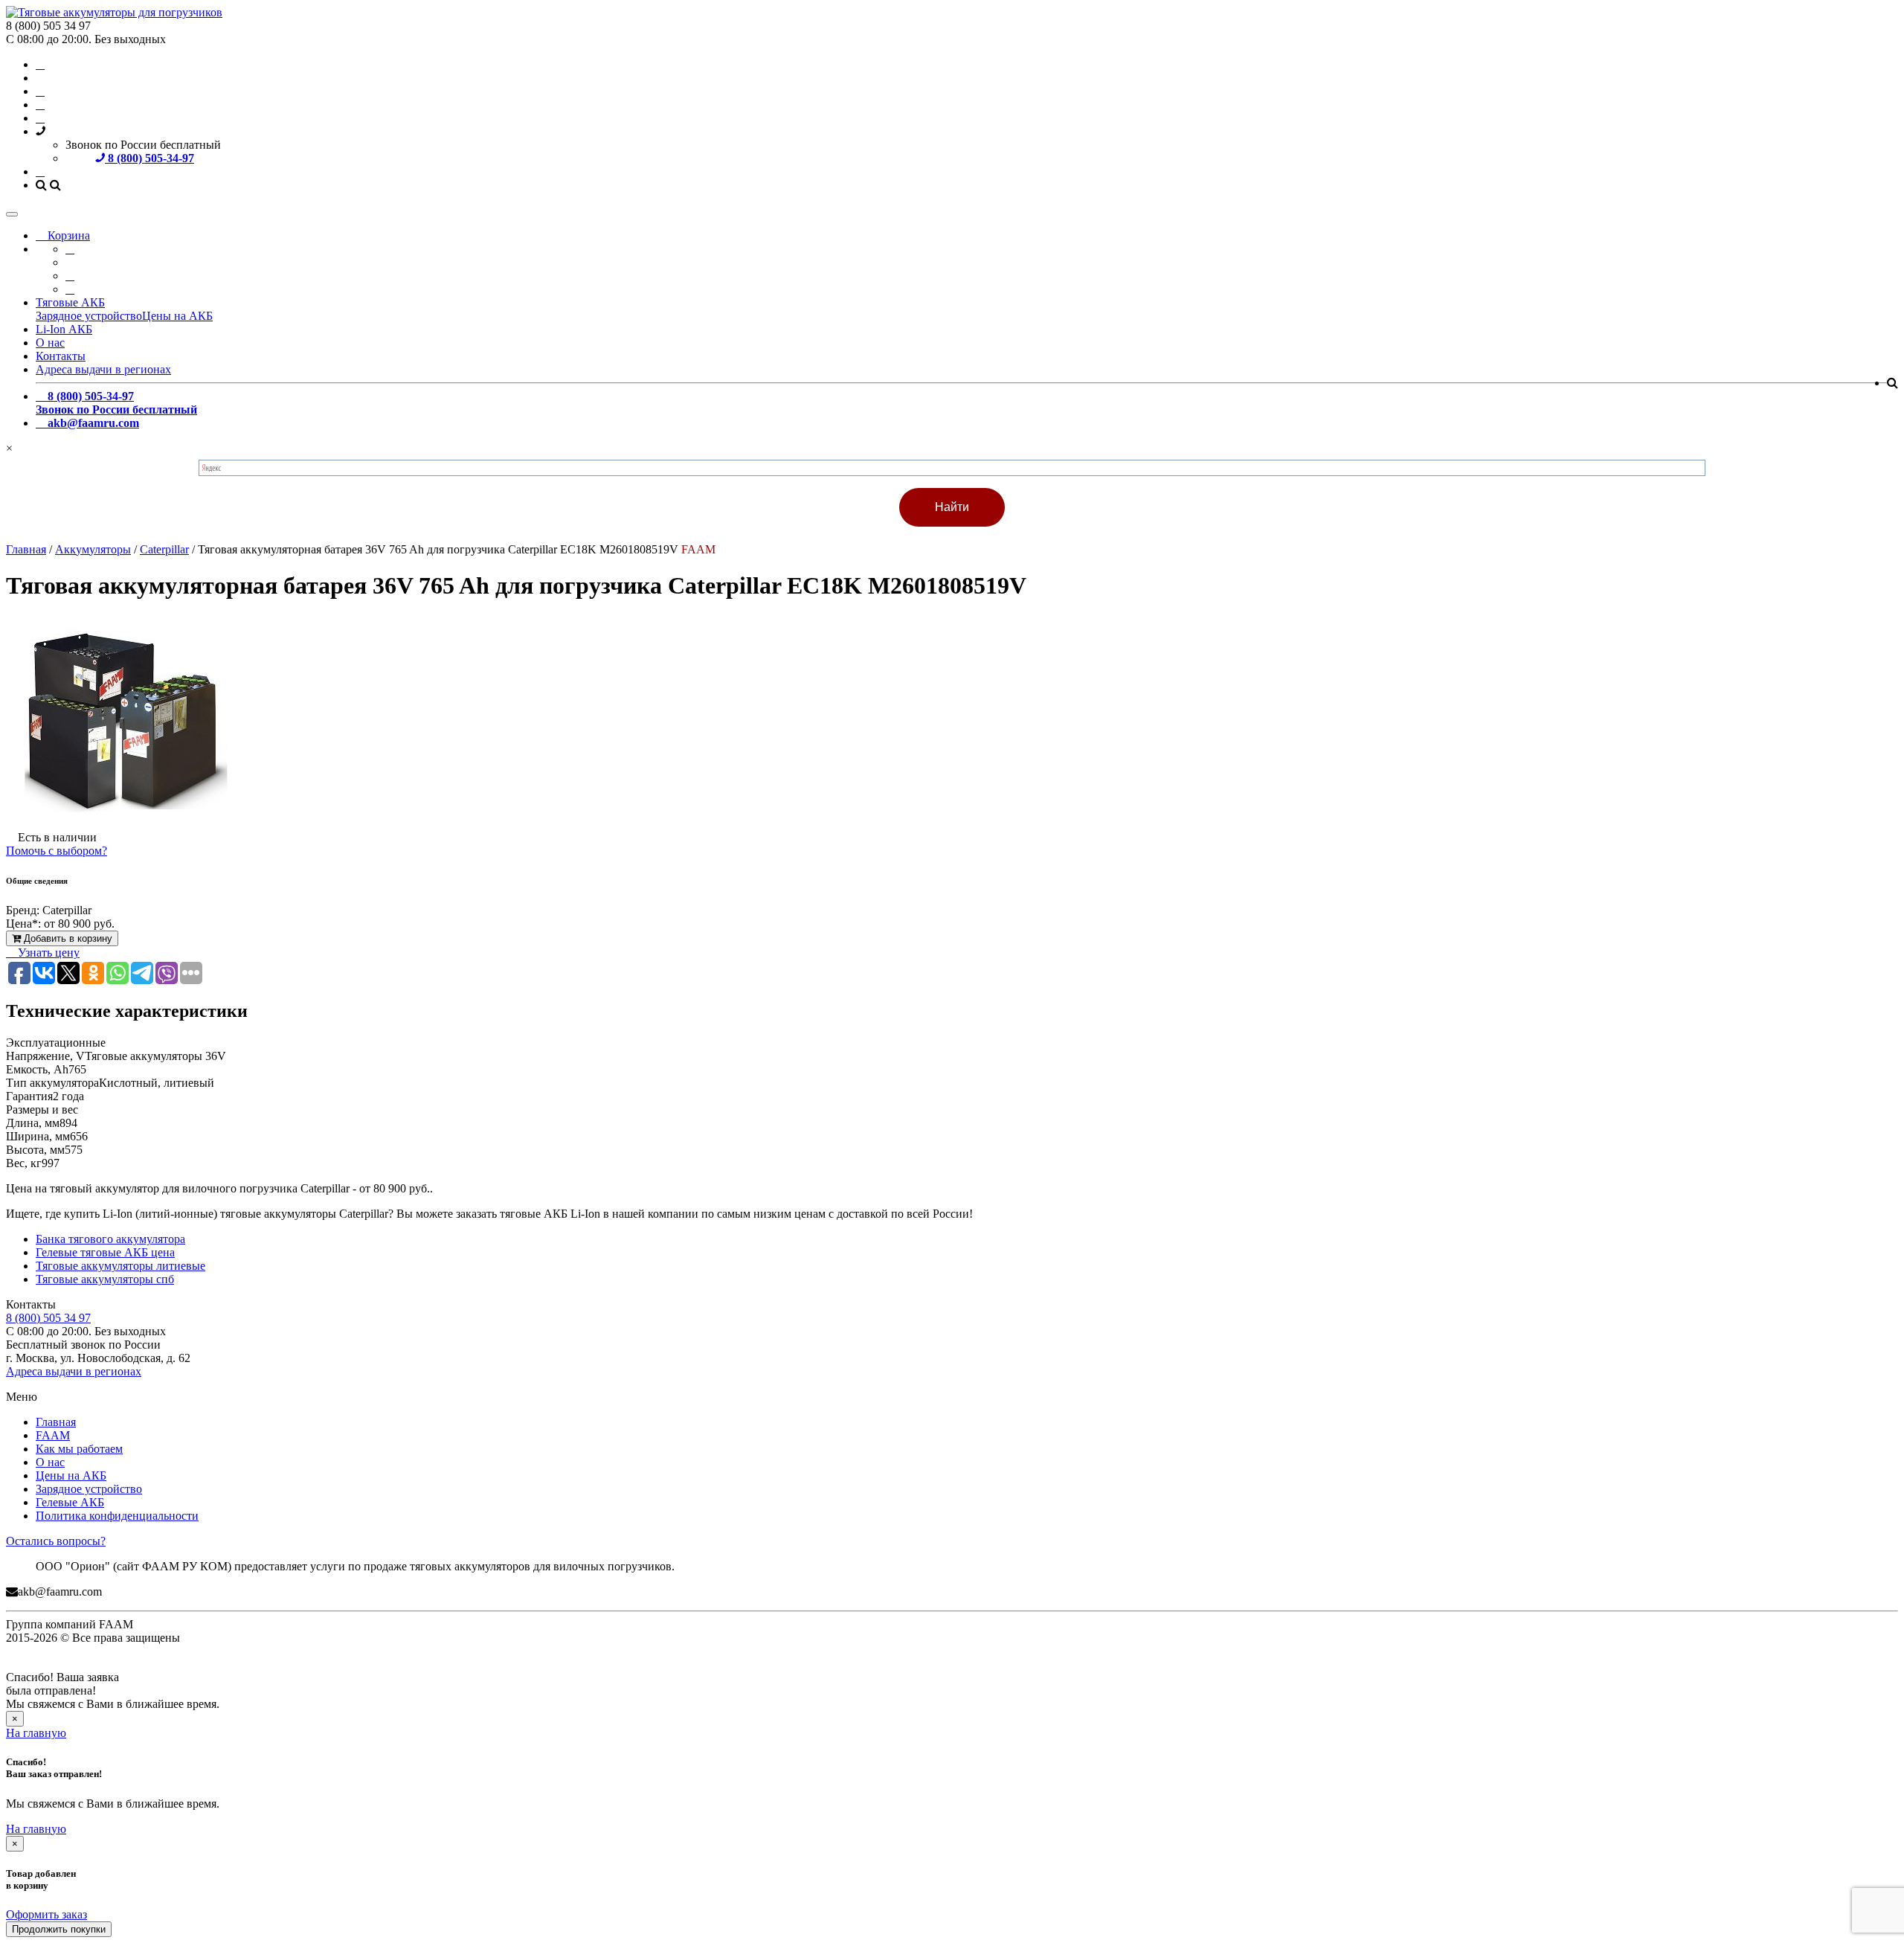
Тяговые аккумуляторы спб (105, 1279)
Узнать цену (47, 953)
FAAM (53, 1435)
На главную (36, 1733)
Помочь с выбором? (57, 851)
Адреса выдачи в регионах (103, 369)
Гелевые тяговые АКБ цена (105, 1252)
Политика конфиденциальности (117, 1516)
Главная (56, 1422)
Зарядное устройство (89, 316)
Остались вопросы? (56, 1541)
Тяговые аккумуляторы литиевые (120, 1266)
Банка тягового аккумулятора (110, 1239)
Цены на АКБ (177, 316)
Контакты (61, 356)
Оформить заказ (46, 1914)
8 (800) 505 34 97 (48, 1318)
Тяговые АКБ (70, 302)
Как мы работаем (79, 1449)
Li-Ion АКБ (64, 329)
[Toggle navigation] (12, 214)
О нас (50, 343)
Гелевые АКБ (70, 1502)
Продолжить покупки (59, 1929)
